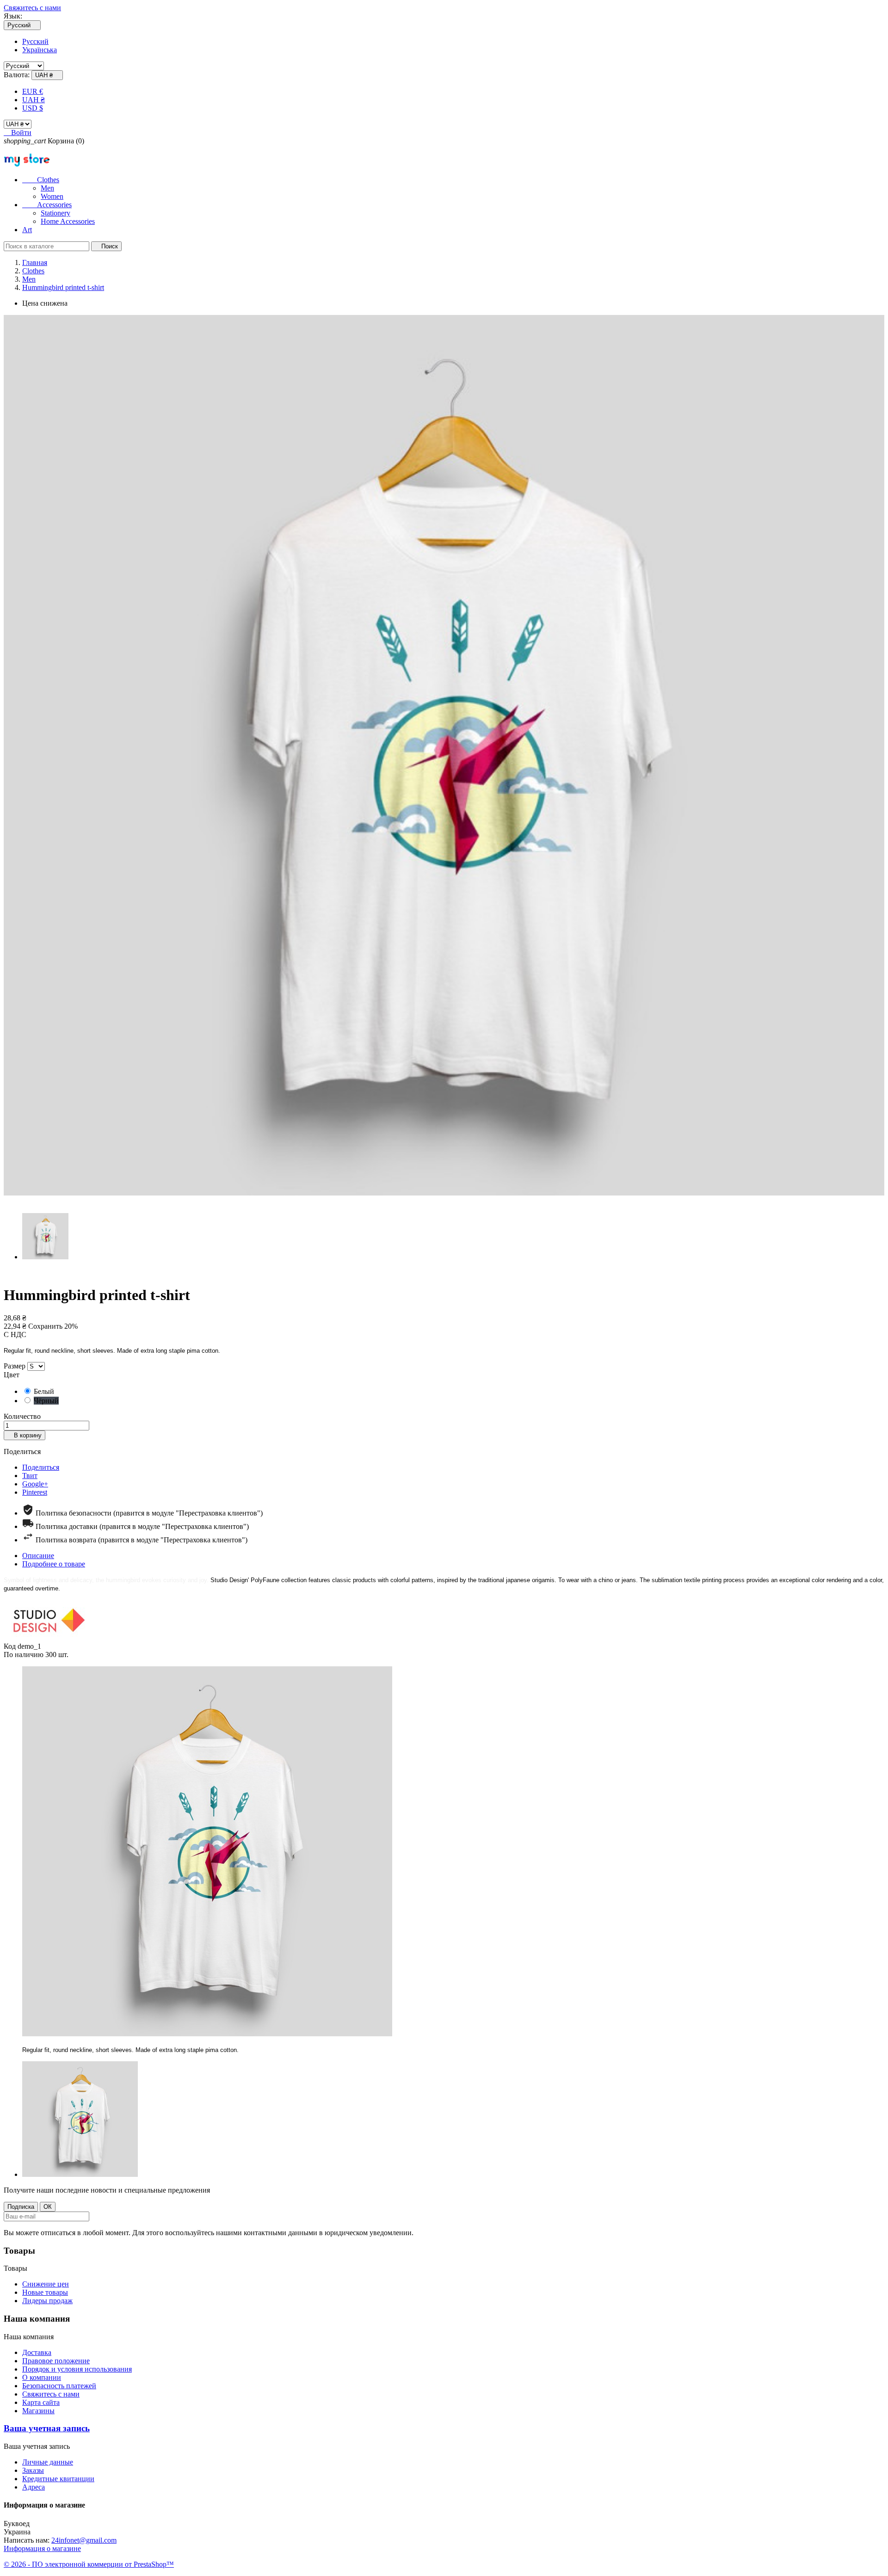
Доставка (37, 2352)
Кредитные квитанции (58, 2479)
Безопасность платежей (59, 2386)
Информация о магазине (42, 2548)
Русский (35, 41)
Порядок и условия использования (77, 2369)
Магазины (38, 2411)
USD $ (33, 108)
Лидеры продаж (47, 2301)
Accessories (47, 205)
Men (47, 188)
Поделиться (41, 1467)
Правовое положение (56, 2361)
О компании (42, 2377)
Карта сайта (41, 2402)
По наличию (24, 1655)
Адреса (34, 2487)
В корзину (25, 1435)
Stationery (55, 213)
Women (52, 196)
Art (27, 230)
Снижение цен (46, 2284)
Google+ (35, 1484)
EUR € (33, 91)
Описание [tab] (38, 1556)
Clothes (41, 180)
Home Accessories (68, 221)
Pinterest (35, 1492)
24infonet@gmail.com (84, 2540)
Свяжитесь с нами (32, 8)
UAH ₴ (34, 100)
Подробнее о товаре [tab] (54, 1564)
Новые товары (45, 2292)
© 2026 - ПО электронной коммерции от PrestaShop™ (89, 2564)
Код (11, 1646)
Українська (40, 50)
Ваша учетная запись (47, 2428)
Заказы (33, 2470)
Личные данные (48, 2462)
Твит (30, 1476)
